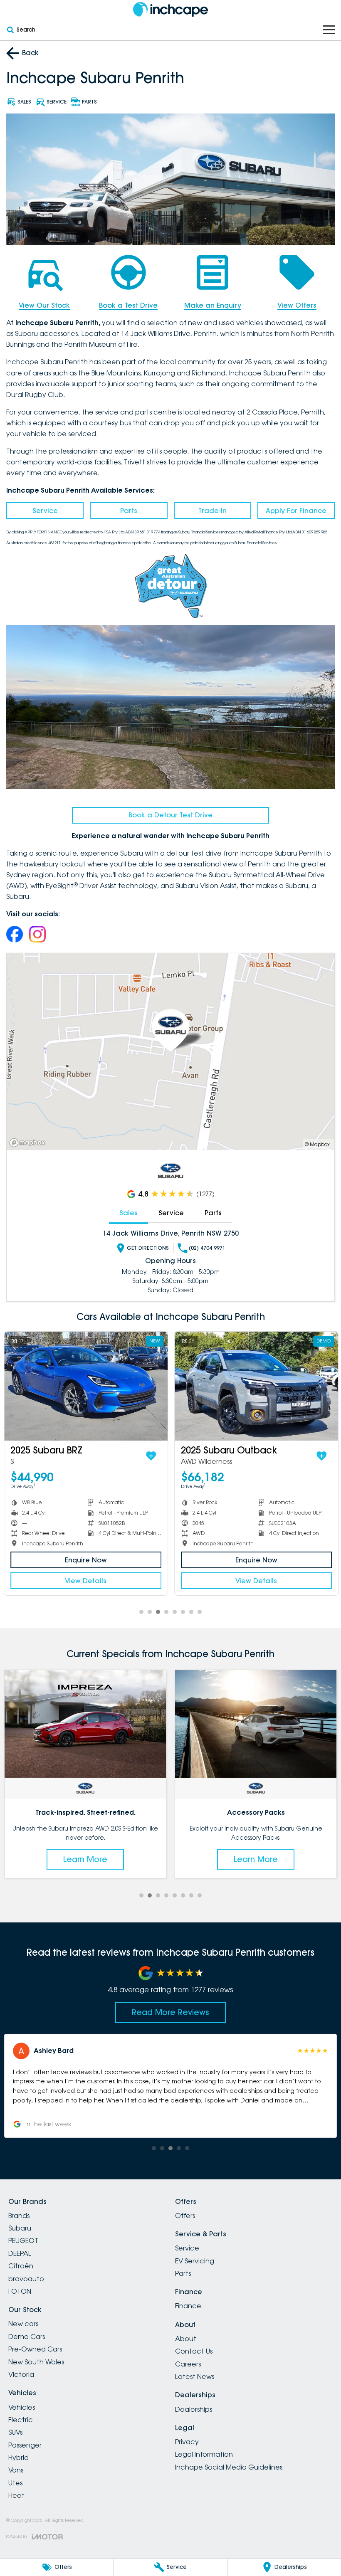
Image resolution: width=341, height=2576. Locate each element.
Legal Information (204, 2454)
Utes (15, 2483)
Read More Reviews (170, 2012)
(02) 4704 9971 (207, 1248)
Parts (129, 511)
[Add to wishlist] (151, 1456)
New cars (23, 2324)
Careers (188, 2364)
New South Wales (36, 2362)
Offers (185, 2216)
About (186, 2339)
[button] (170, 2086)
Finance (188, 2306)
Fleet (16, 2495)
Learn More (85, 1859)
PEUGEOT (23, 2240)
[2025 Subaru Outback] (256, 1386)
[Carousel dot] (141, 1612)
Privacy (187, 2442)
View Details (85, 1581)
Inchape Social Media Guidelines (229, 2467)
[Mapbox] (29, 1143)
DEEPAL (20, 2253)
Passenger (25, 2445)
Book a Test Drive (128, 305)
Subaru (20, 2228)
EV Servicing (195, 2261)
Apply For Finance (296, 511)
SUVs (15, 2432)
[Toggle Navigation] (329, 30)
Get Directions (148, 1248)
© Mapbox (317, 1144)
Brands (19, 2216)
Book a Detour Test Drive (170, 815)
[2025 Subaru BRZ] (85, 1386)
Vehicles (22, 2407)
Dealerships (194, 2409)
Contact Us (194, 2351)
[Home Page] (170, 9)
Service (45, 511)
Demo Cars (27, 2337)
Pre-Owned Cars (35, 2349)
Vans (16, 2470)
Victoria (21, 2374)
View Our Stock (44, 305)
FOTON (20, 2291)
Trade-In (213, 511)
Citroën (21, 2266)
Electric (21, 2420)
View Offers (297, 305)
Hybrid (19, 2458)
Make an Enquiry (213, 305)
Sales (128, 1213)
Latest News (195, 2376)
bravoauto (26, 2279)
